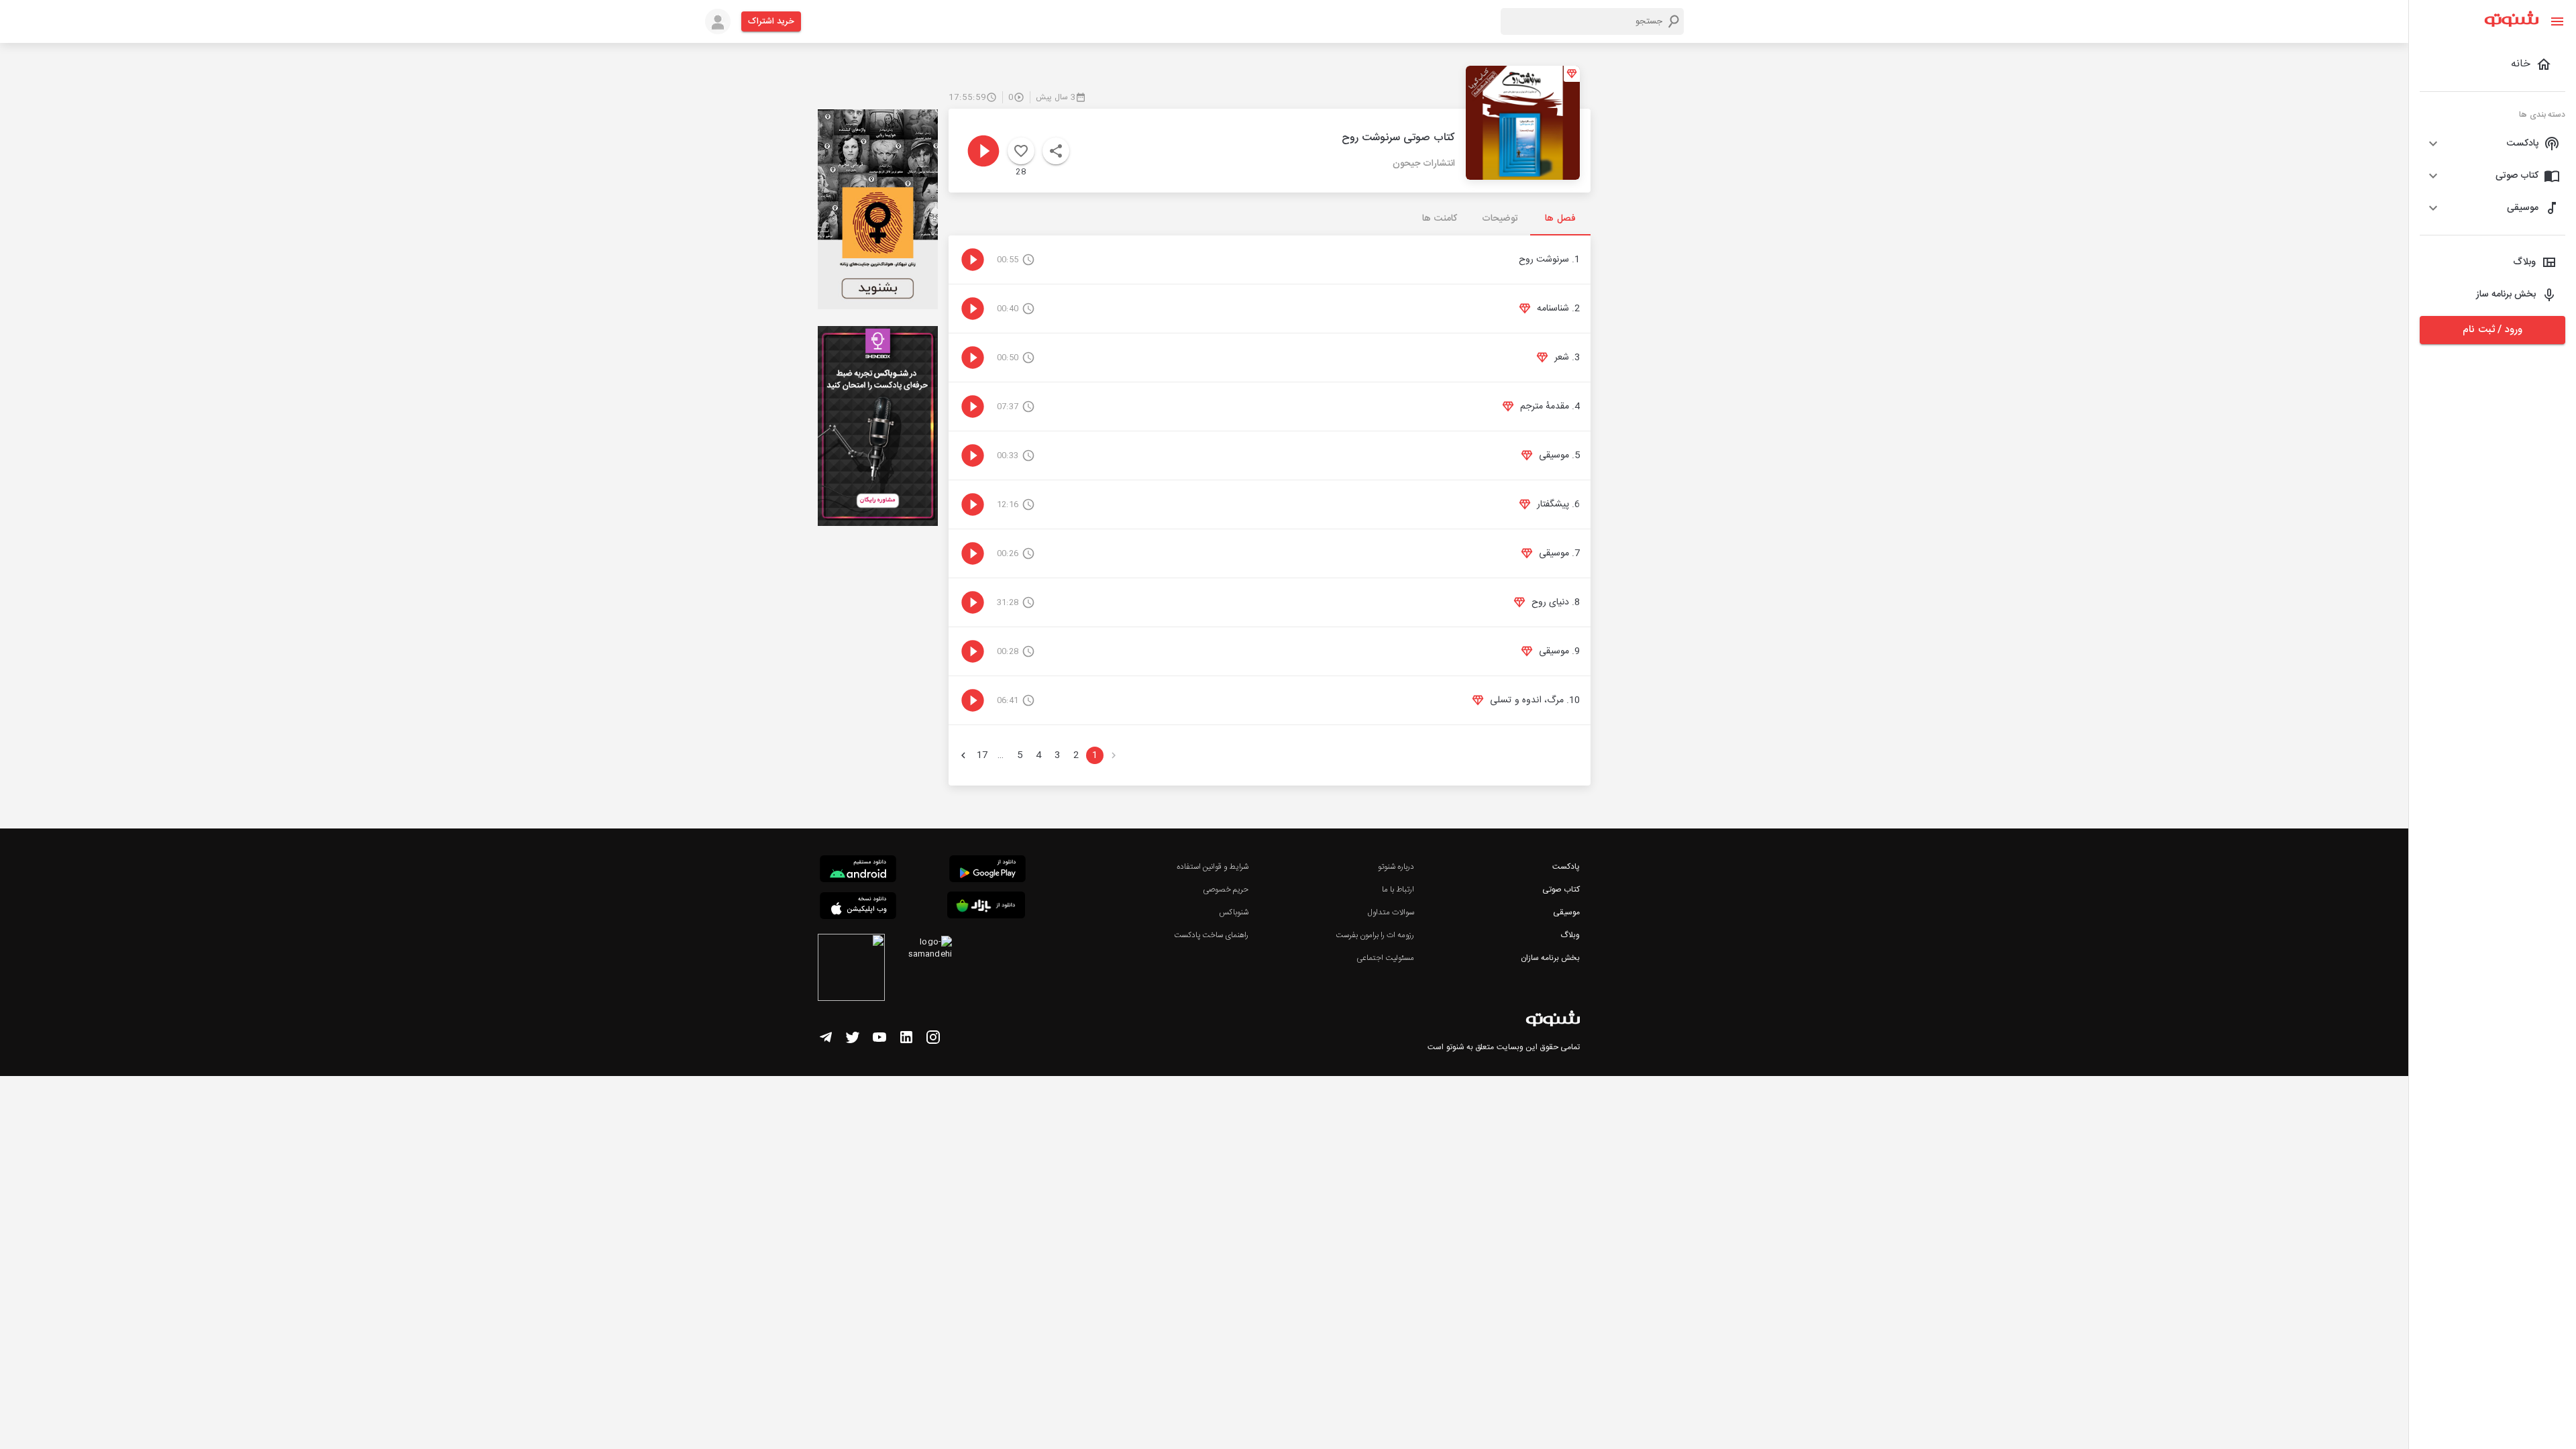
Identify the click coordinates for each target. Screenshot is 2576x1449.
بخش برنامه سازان (1550, 958)
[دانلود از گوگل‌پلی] (987, 871)
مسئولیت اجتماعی (1385, 958)
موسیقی (1566, 912)
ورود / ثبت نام (2492, 330)
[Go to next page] (963, 755)
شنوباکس (1234, 912)
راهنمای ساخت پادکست (1211, 935)
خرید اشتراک (771, 21)
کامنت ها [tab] (1439, 219)
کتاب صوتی (1561, 890)
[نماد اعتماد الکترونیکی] (851, 969)
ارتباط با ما (1398, 890)
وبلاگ (1570, 935)
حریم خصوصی (1226, 890)
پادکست (1566, 867)
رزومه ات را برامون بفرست (1375, 935)
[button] (2492, 144)
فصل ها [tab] (1560, 219)
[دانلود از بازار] (986, 907)
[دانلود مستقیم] (858, 871)
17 (982, 755)
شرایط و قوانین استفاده (1213, 867)
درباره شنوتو (1396, 867)
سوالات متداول (1391, 912)
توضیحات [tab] (1500, 219)
